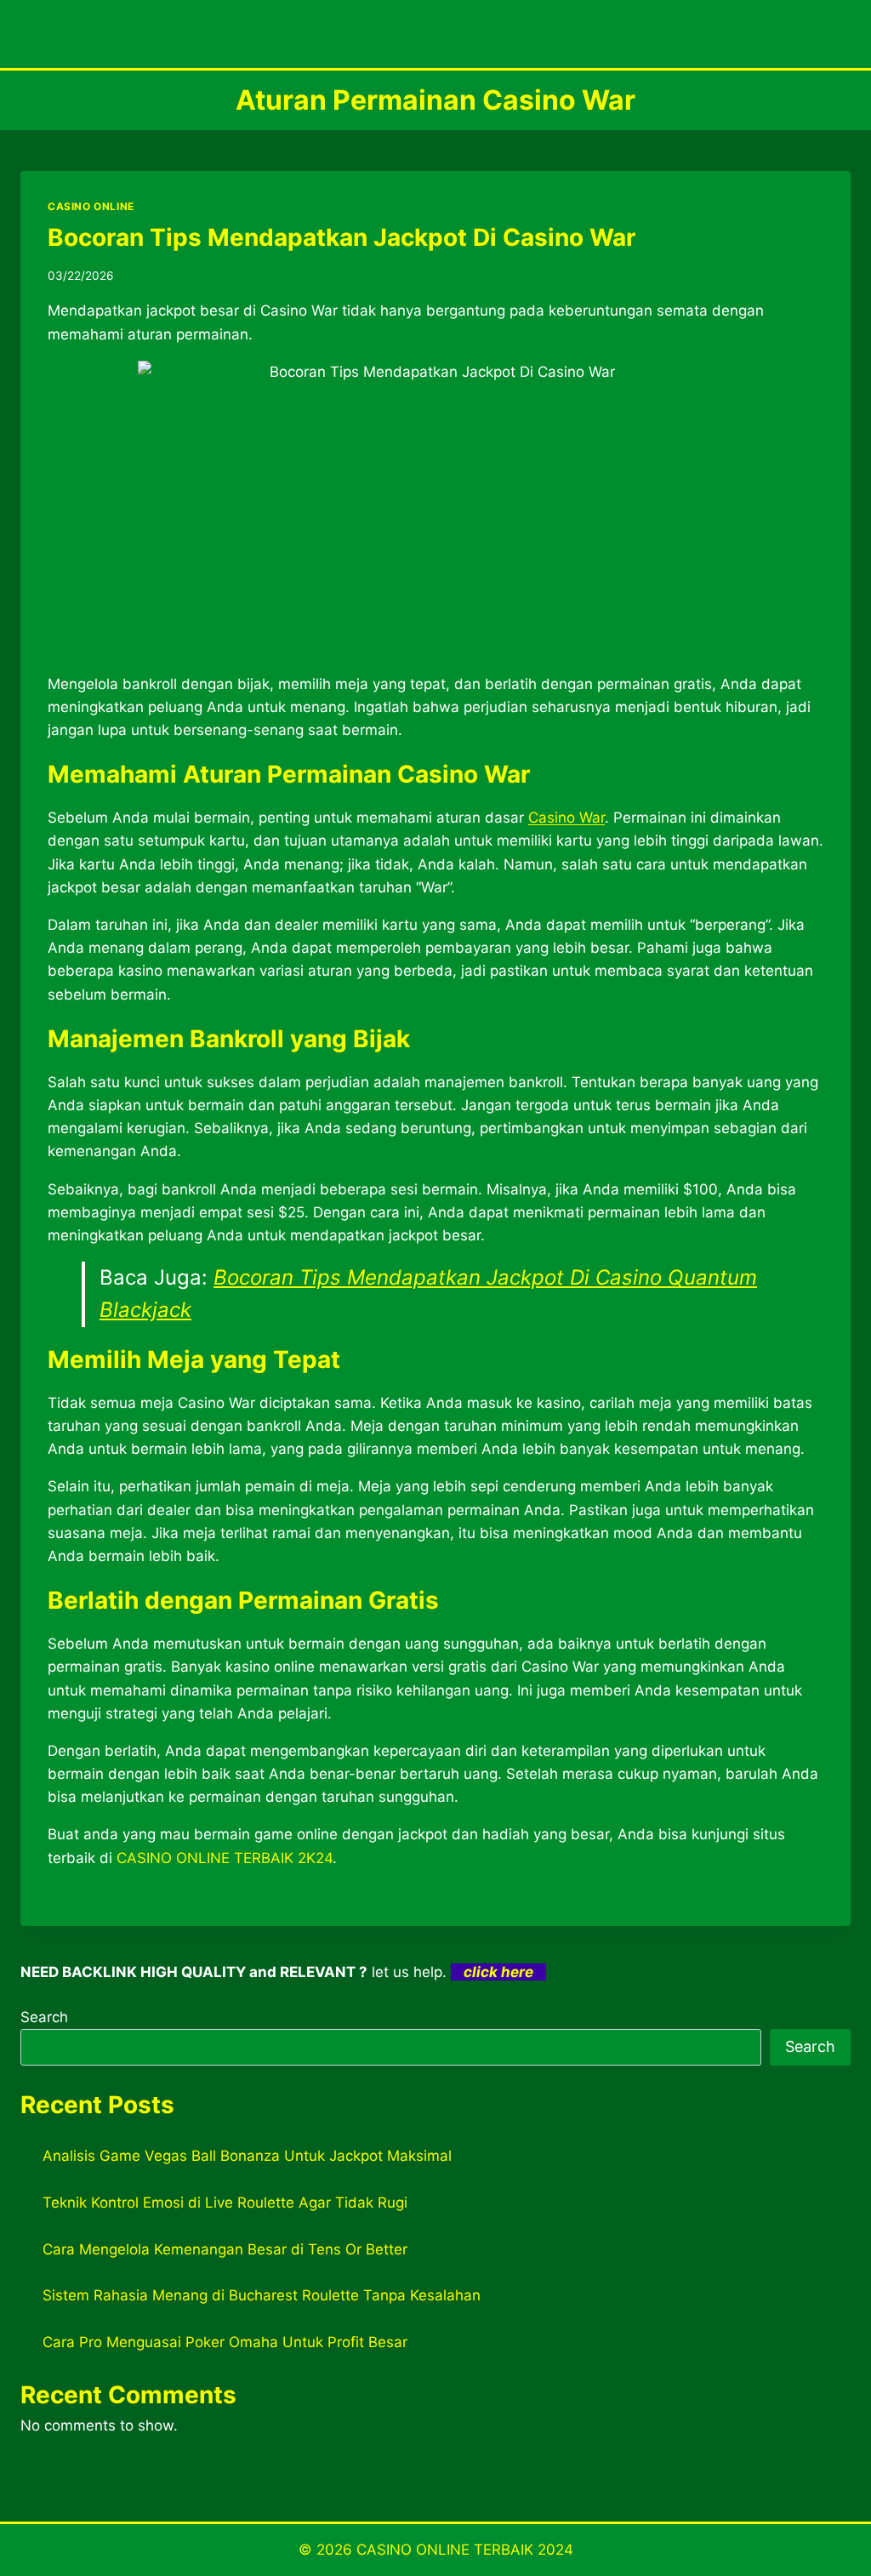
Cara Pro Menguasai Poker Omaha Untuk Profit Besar (225, 2342)
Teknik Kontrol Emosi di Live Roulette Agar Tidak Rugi (225, 2203)
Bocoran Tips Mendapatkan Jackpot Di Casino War (342, 237)
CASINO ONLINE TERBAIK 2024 (465, 2550)
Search (44, 2017)
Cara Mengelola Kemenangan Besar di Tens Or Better (225, 2249)
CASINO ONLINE (91, 206)
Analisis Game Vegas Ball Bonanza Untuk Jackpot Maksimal (247, 2156)
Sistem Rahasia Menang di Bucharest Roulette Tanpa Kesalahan (262, 2295)
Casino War (566, 818)
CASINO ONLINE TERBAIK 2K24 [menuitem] (225, 1858)
